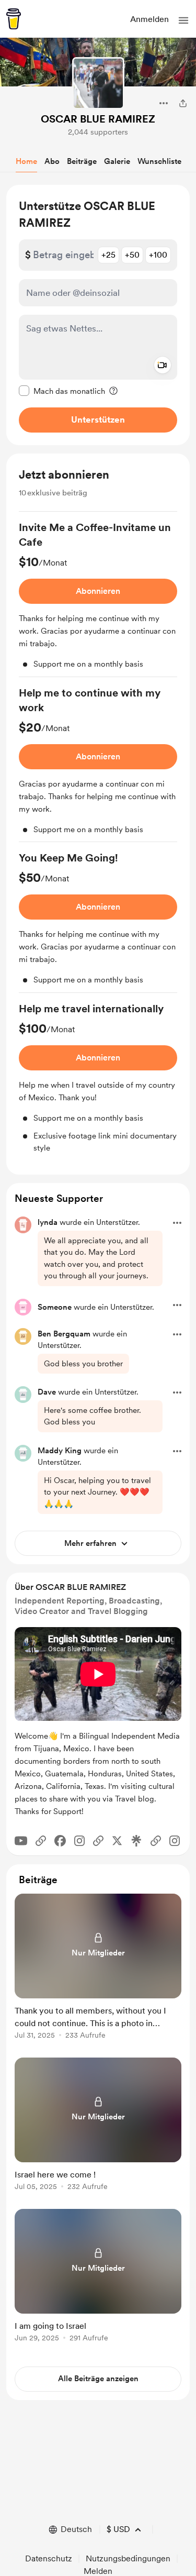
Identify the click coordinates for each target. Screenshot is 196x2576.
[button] (183, 20)
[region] (98, 315)
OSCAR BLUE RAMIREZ (98, 119)
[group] (98, 599)
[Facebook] (60, 1841)
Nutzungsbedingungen (128, 2558)
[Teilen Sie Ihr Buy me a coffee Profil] (183, 103)
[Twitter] (117, 1841)
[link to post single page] (98, 1968)
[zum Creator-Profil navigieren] (98, 83)
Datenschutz (49, 2558)
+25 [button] (108, 255)
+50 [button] (132, 255)
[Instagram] (79, 1841)
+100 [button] (158, 255)
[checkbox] (62, 391)
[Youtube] (21, 1841)
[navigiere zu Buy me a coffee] (14, 19)
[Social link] (41, 1841)
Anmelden (149, 19)
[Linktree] (136, 1841)
